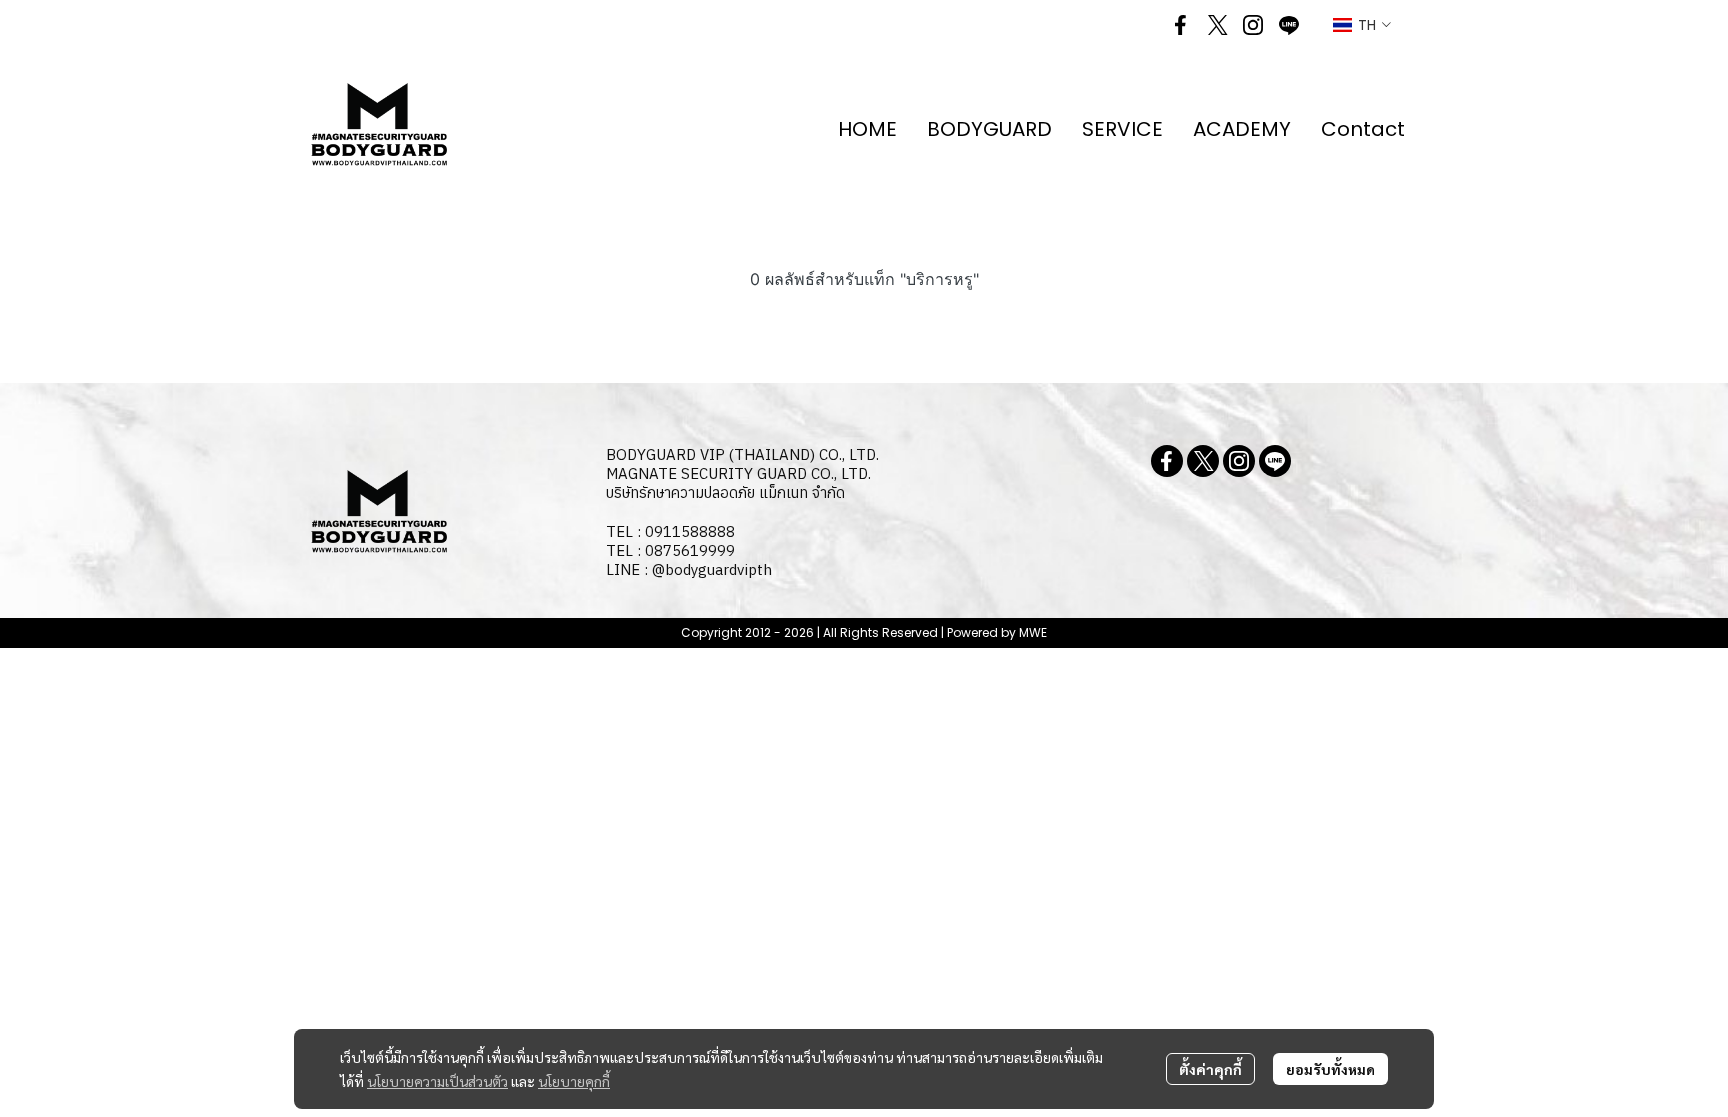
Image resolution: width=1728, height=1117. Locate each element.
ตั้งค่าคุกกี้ (1210, 1069)
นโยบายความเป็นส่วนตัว (437, 1081)
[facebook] (1181, 25)
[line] (1289, 25)
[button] (1362, 25)
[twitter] (1217, 25)
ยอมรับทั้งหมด (1330, 1069)
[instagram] (1253, 25)
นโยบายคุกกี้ (574, 1081)
